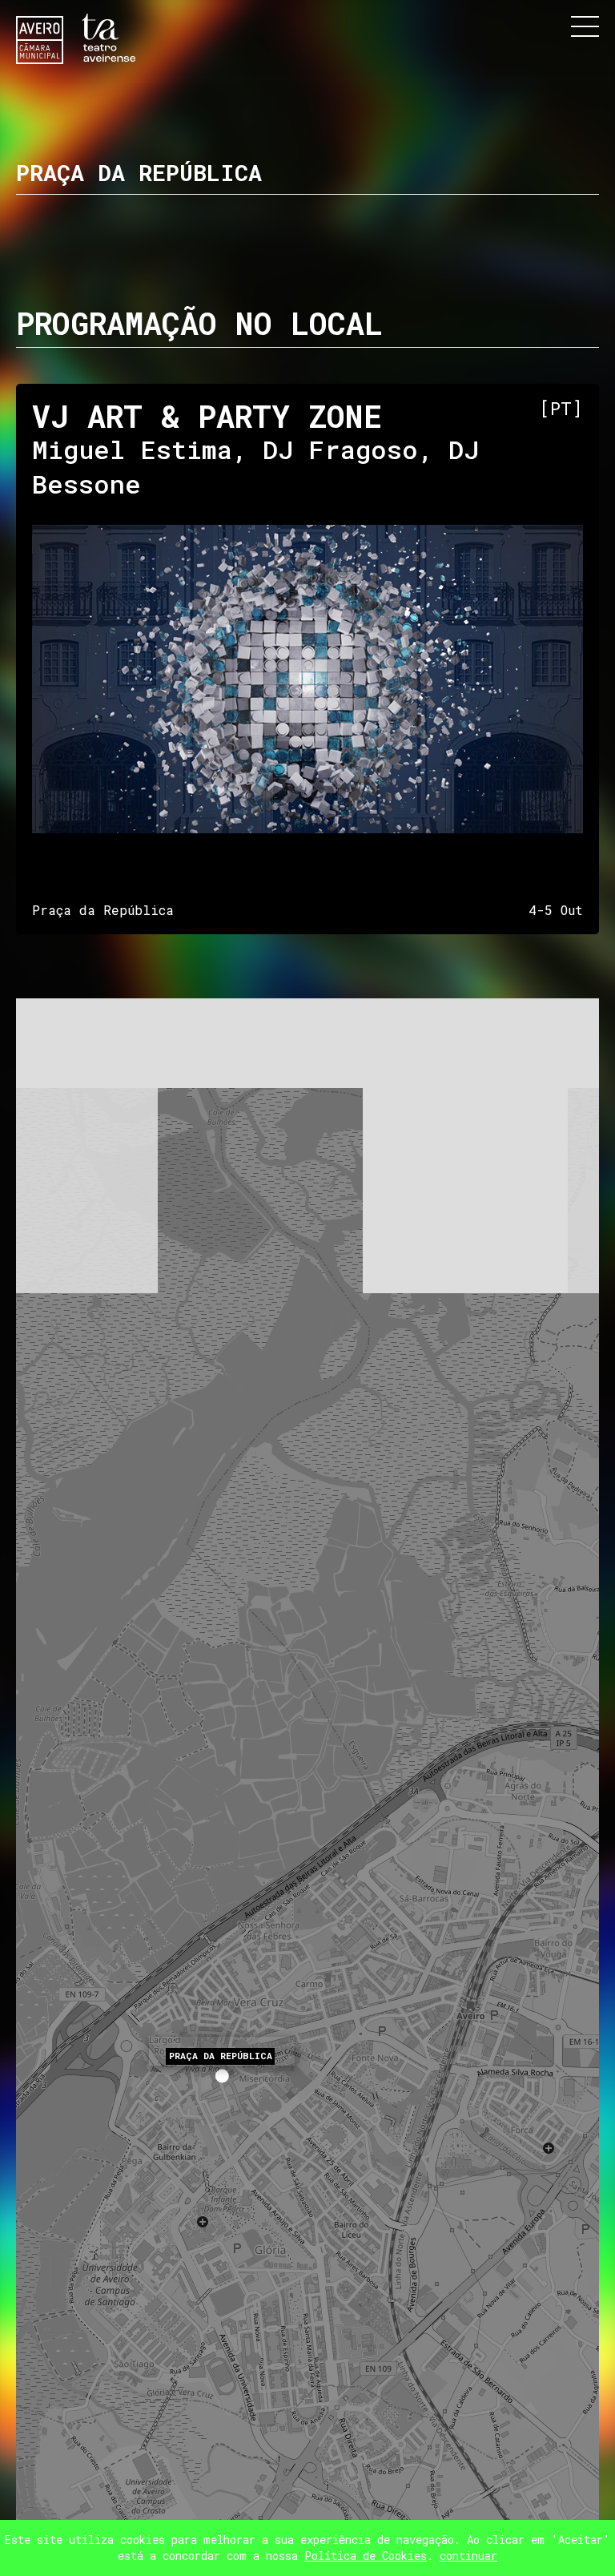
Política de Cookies (366, 2556)
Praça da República (221, 2056)
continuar (468, 2556)
